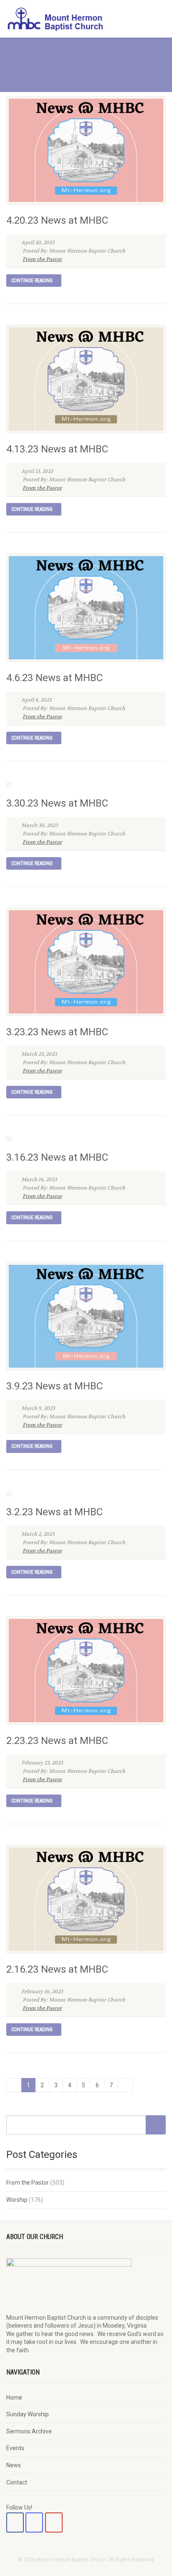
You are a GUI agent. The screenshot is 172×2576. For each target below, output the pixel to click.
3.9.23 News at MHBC (54, 1386)
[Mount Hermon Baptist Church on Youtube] (54, 2522)
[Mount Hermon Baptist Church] (57, 19)
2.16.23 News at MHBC (57, 1969)
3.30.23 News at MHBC (57, 803)
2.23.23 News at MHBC (57, 1741)
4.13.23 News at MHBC (57, 449)
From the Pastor (42, 259)
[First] (14, 2085)
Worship (17, 2200)
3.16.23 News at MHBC (57, 1157)
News (14, 2465)
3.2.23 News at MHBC (54, 1512)
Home (14, 2397)
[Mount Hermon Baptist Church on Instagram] (34, 2522)
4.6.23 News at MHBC (54, 678)
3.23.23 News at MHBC (57, 1032)
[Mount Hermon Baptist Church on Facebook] (15, 2522)
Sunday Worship (28, 2414)
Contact (17, 2482)
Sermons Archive (29, 2431)
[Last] (125, 2085)
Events (15, 2448)
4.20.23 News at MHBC (57, 220)
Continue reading (32, 281)
